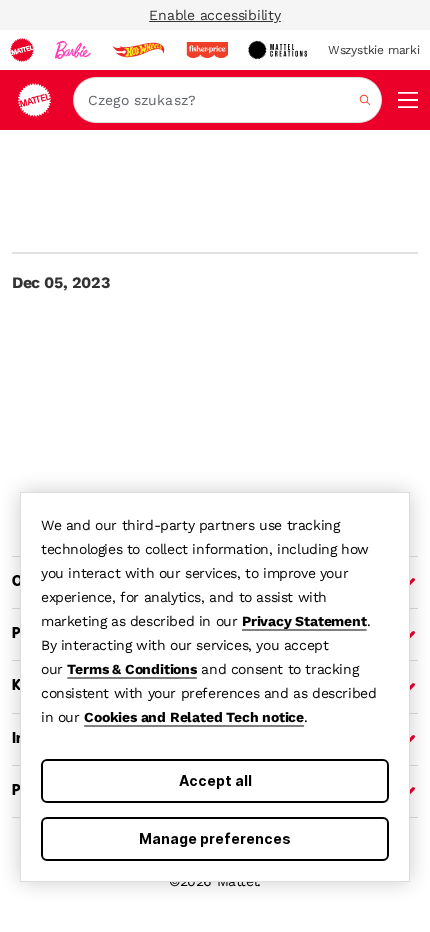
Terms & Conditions (131, 669)
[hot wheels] (138, 50)
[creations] (277, 50)
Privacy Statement (304, 621)
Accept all (215, 780)
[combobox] (227, 100)
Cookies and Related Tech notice (194, 717)
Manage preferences (215, 838)
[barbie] (73, 50)
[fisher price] (207, 50)
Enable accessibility (215, 15)
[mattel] (22, 50)
